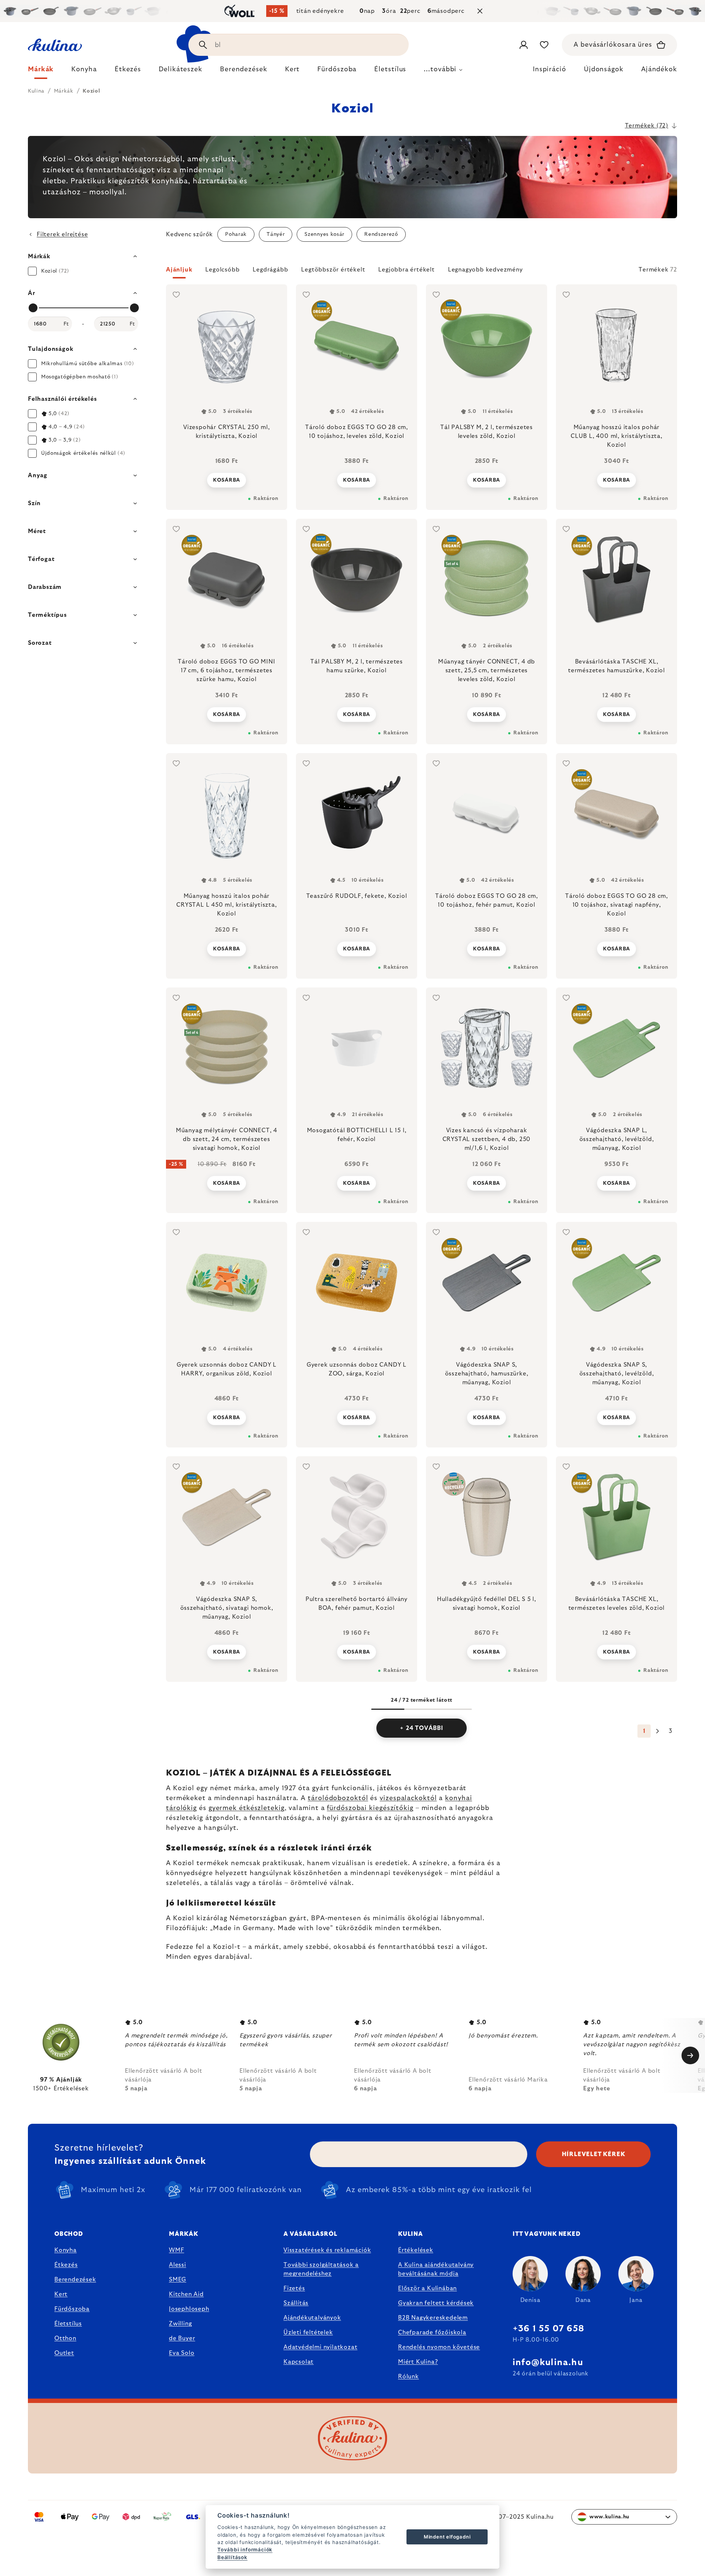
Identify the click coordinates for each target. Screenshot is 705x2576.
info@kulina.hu (548, 2363)
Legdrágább (270, 270)
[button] (422, 272)
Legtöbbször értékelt (333, 270)
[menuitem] (41, 71)
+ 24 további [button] (422, 1728)
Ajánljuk (179, 270)
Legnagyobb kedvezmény (485, 270)
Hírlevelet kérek (594, 2154)
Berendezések (75, 2280)
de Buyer (182, 2338)
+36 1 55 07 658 (548, 2329)
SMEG (178, 2280)
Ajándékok (659, 69)
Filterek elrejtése (62, 234)
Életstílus (68, 2324)
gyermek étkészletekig (247, 1808)
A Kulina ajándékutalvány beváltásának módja (436, 2269)
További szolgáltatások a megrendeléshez (321, 2269)
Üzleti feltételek (308, 2332)
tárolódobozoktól (338, 1798)
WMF (176, 2250)
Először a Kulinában (427, 2288)
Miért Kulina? (418, 2362)
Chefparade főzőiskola (432, 2332)
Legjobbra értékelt (406, 270)
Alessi (178, 2265)
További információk (245, 2550)
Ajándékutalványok (312, 2318)
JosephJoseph (189, 2309)
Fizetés (294, 2288)
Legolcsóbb (222, 270)
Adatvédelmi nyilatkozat (320, 2347)
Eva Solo (182, 2353)
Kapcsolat (299, 2362)
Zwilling (180, 2324)
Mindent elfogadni (447, 2537)
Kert (61, 2294)
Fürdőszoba (72, 2309)
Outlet (64, 2353)
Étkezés (66, 2265)
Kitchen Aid (186, 2294)
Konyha (66, 2250)
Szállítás (296, 2303)
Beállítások (232, 2557)
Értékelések (416, 2250)
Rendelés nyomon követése (439, 2347)
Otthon (65, 2338)
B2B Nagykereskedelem (433, 2318)
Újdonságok (604, 69)
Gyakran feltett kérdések (436, 2303)
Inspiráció (549, 69)
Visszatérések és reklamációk (327, 2250)
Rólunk (408, 2377)
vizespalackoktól (408, 1798)
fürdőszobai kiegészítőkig (370, 1808)
